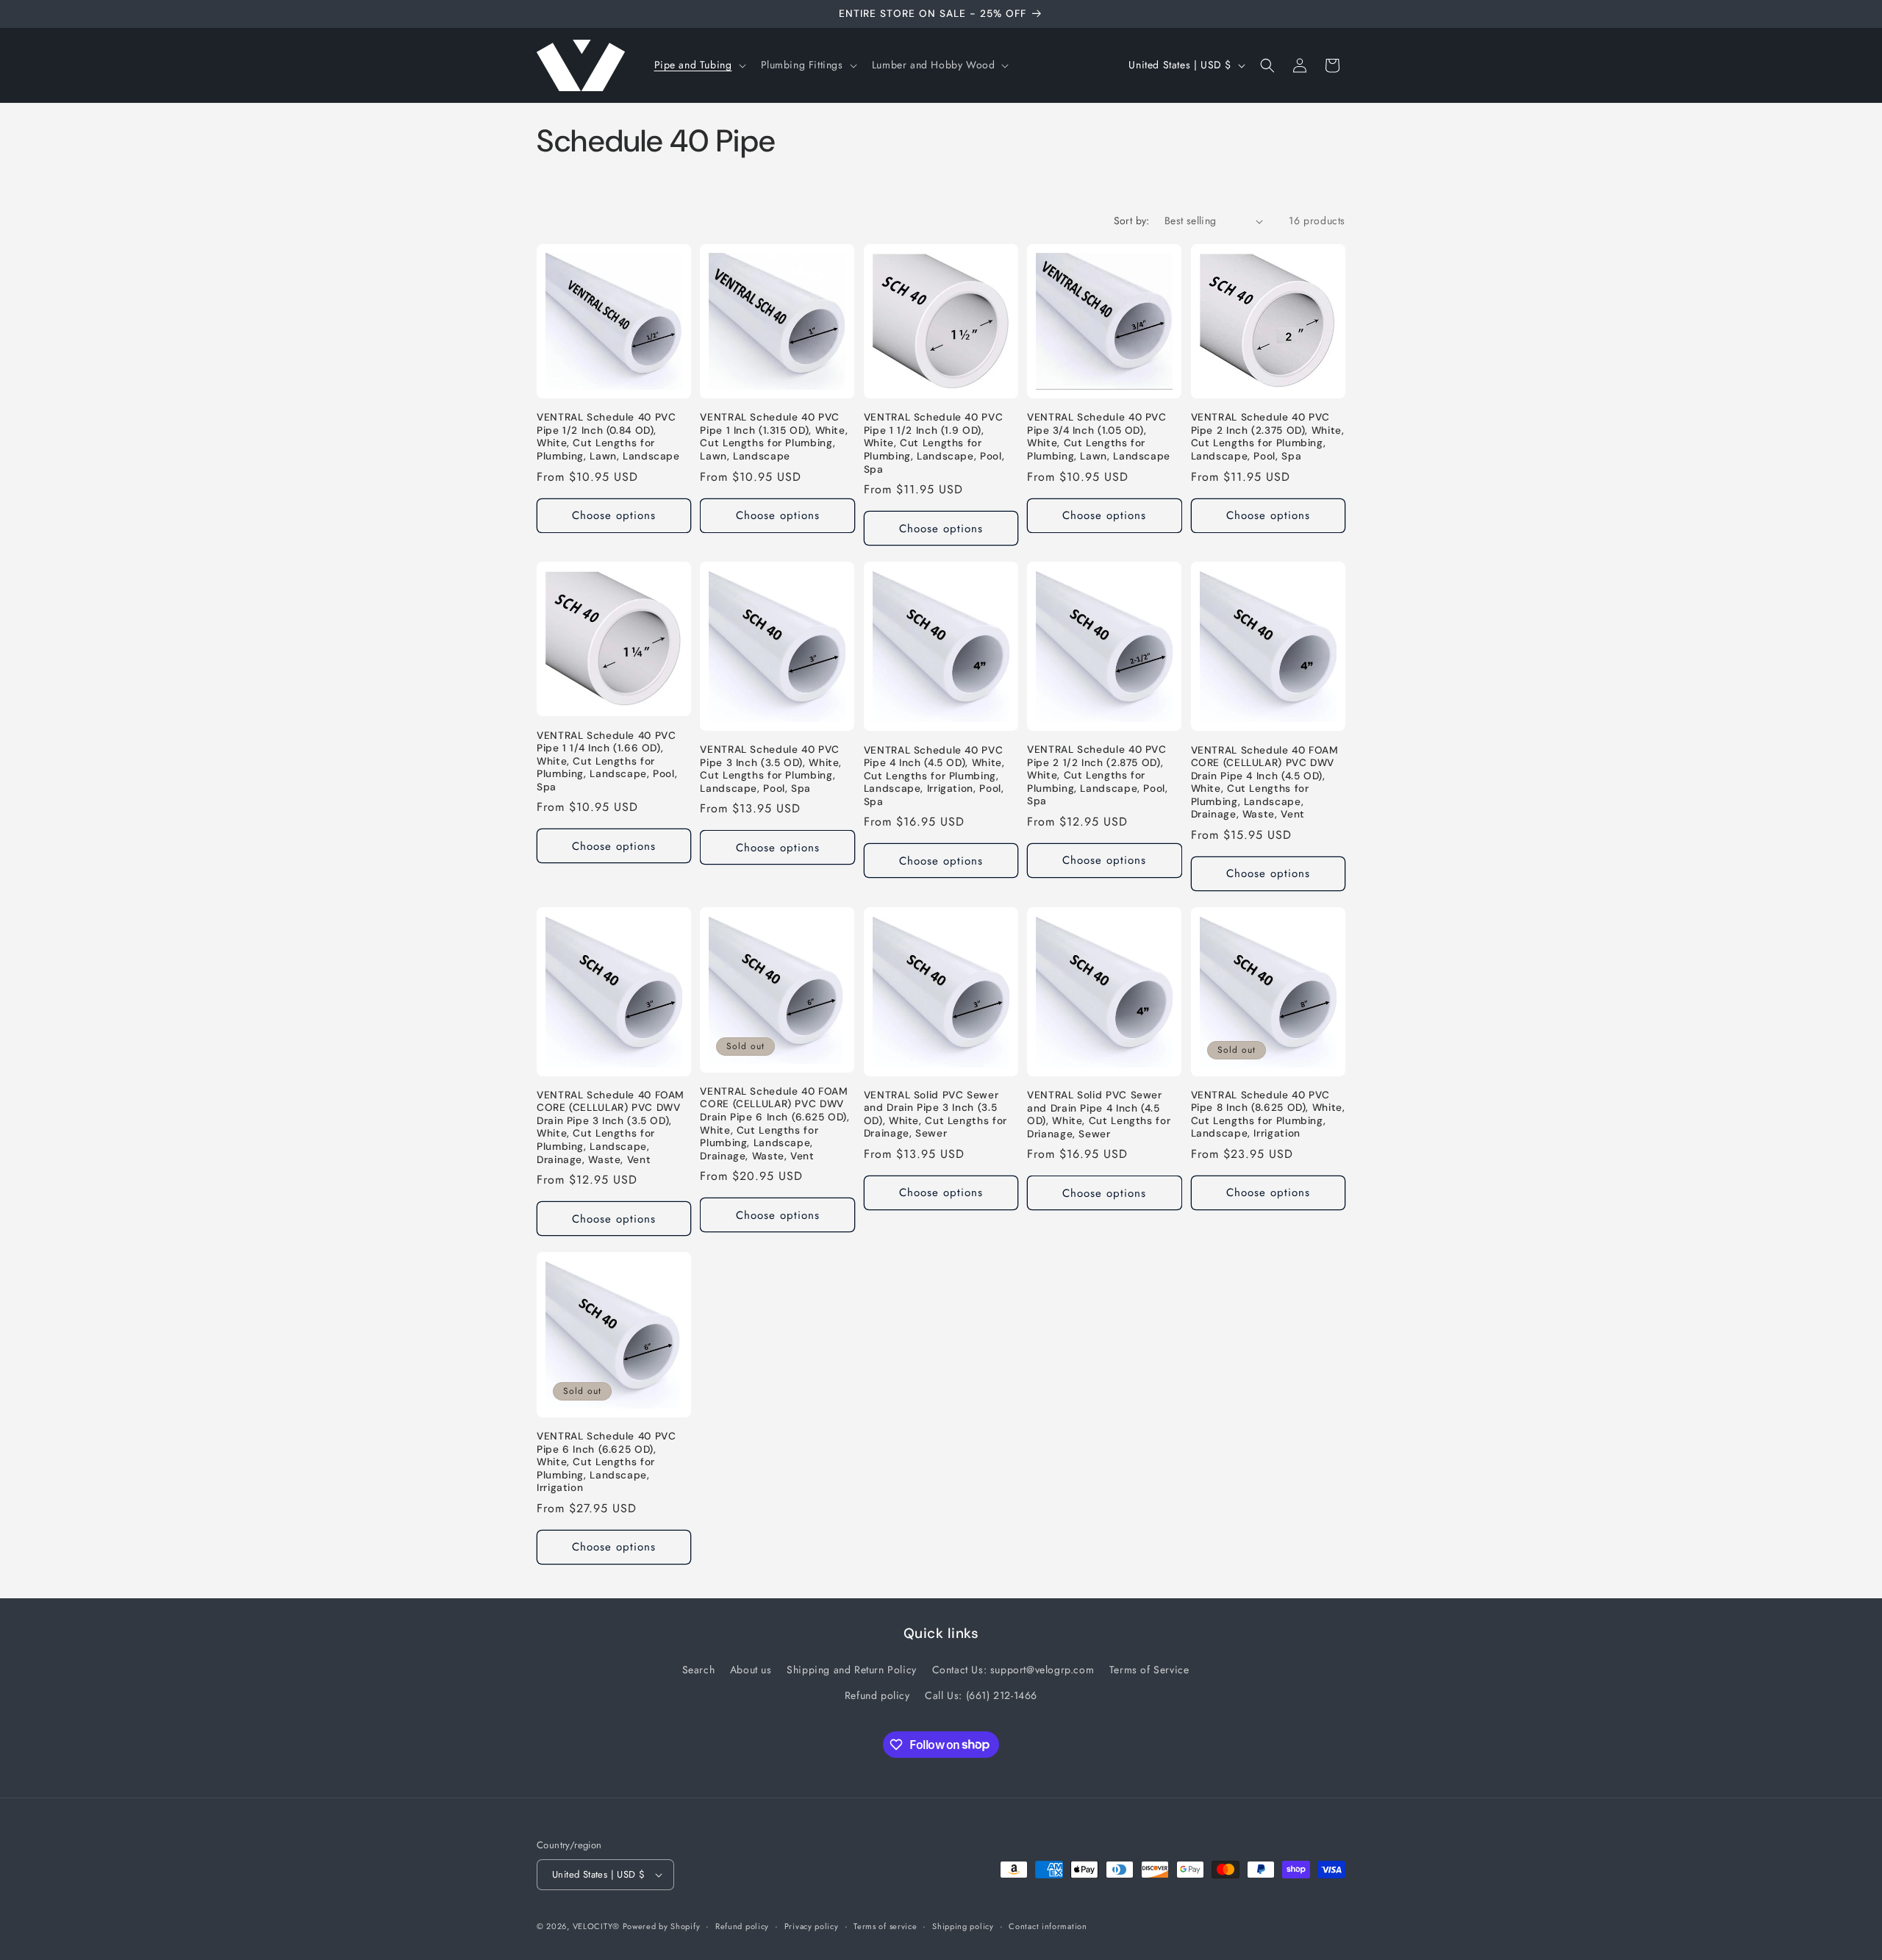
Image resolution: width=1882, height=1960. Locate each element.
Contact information (1048, 1926)
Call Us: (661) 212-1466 (981, 1695)
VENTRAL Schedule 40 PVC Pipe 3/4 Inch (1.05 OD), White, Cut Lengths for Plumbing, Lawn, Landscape (1099, 437)
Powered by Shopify (662, 1926)
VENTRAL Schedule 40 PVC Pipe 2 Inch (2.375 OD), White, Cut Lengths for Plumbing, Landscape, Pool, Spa (1268, 437)
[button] (699, 65)
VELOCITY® (598, 1926)
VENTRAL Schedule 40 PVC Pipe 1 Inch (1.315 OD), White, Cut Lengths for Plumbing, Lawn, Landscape (774, 437)
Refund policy (877, 1695)
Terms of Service (1149, 1670)
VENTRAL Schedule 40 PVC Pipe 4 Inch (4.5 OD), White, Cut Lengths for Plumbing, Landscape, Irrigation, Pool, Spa (934, 776)
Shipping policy (963, 1926)
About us (751, 1670)
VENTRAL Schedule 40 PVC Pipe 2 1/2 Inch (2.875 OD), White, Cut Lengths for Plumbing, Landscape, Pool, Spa (1097, 775)
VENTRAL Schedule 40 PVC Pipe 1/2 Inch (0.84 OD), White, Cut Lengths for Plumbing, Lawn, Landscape (608, 437)
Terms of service (885, 1926)
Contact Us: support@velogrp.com (1013, 1670)
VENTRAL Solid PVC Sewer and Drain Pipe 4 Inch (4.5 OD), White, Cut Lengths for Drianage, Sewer (1099, 1115)
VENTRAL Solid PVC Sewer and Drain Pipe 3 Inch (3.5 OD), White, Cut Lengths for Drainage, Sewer (935, 1115)
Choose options (614, 515)
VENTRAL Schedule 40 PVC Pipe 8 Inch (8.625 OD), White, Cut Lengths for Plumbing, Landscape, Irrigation (1268, 1115)
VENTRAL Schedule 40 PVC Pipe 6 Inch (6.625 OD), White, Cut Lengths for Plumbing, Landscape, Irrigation (607, 1462)
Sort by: (1132, 221)
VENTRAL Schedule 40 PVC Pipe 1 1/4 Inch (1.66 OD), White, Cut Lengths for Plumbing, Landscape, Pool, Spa (607, 761)
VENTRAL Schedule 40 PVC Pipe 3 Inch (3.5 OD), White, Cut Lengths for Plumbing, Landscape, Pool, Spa (771, 769)
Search (699, 1670)
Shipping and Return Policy (852, 1670)
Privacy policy (812, 1926)
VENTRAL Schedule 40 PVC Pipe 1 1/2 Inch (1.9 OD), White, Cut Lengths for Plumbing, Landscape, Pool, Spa (934, 443)
